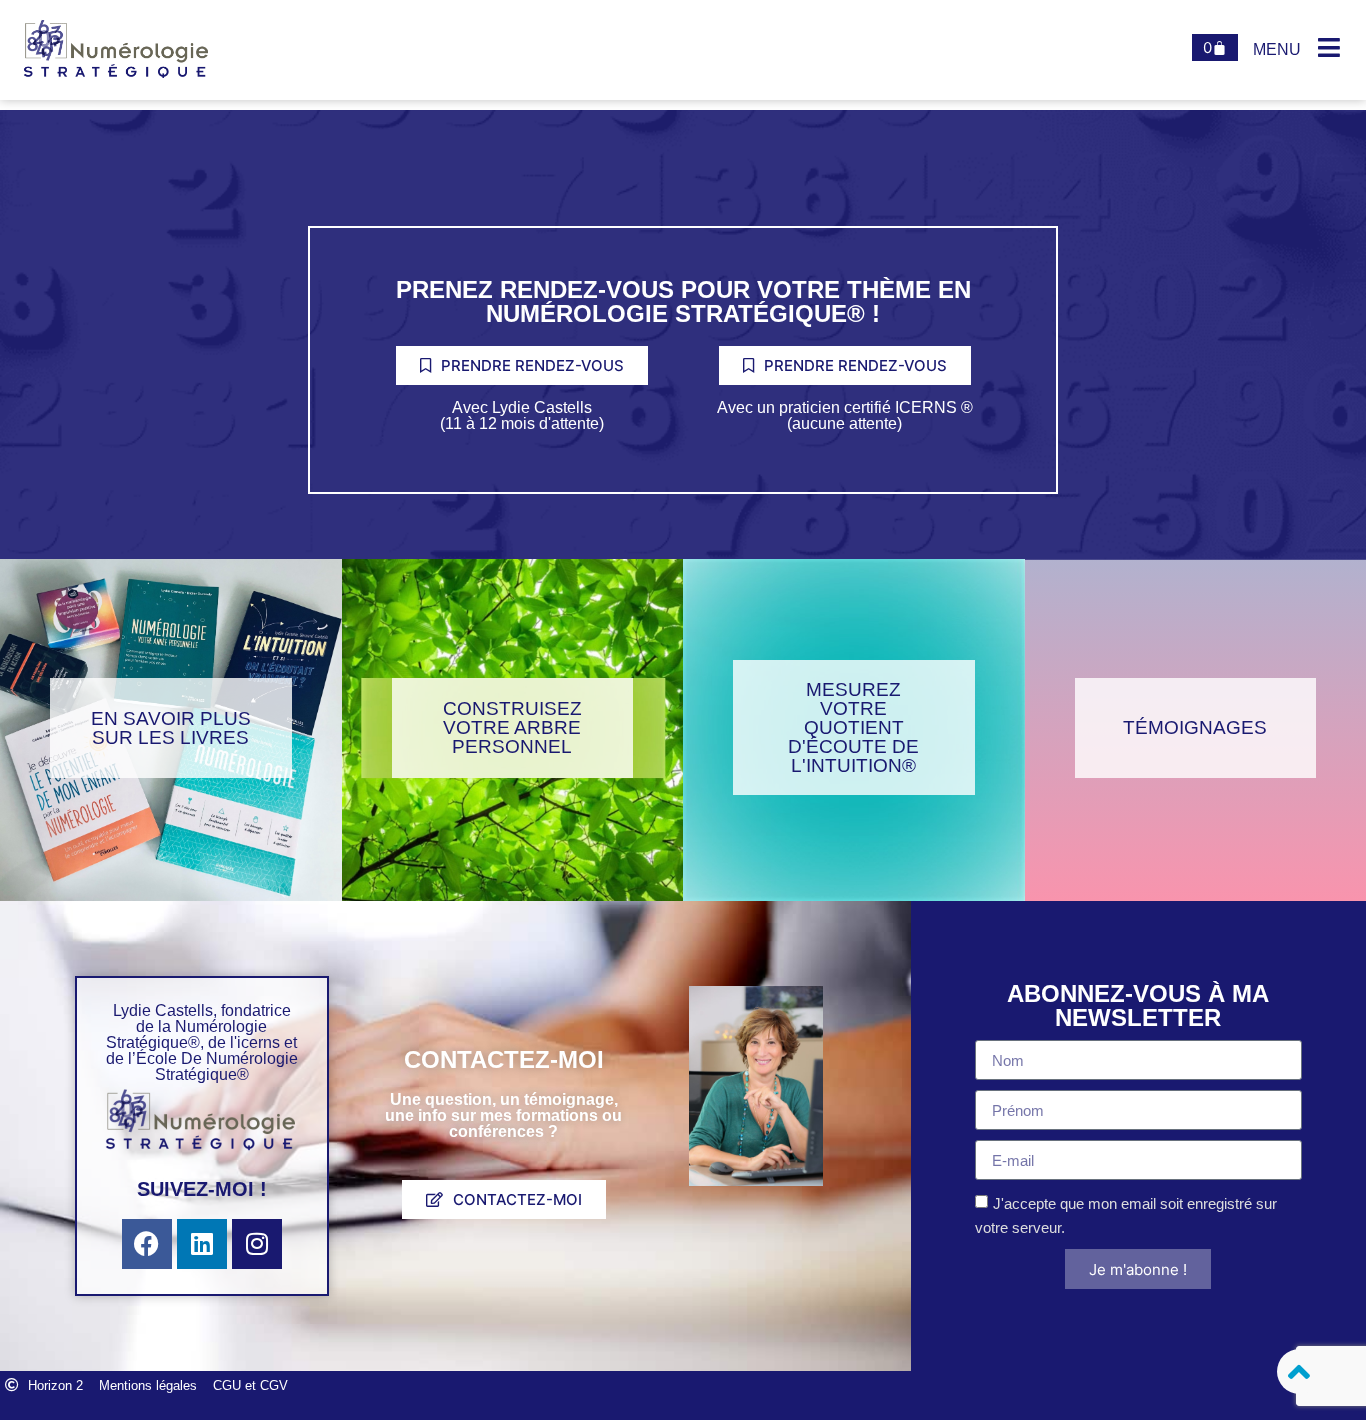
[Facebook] (147, 1244)
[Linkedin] (202, 1244)
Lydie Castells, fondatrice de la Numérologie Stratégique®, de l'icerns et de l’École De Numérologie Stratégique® (202, 1042)
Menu (1277, 49)
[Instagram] (257, 1244)
